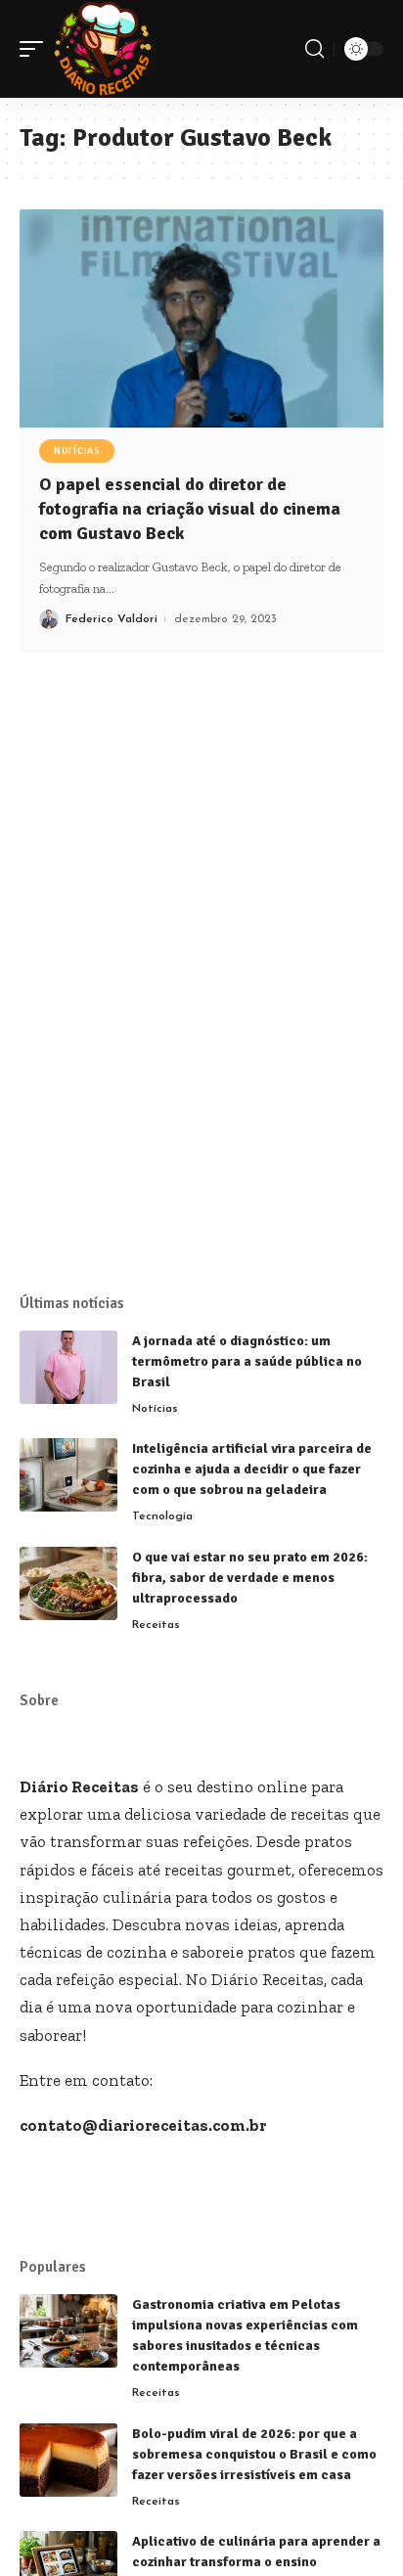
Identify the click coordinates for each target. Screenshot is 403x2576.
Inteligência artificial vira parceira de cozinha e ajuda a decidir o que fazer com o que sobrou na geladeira (252, 1469)
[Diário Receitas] (103, 49)
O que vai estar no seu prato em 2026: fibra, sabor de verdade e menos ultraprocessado (250, 1578)
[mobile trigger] (36, 49)
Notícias (77, 451)
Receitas (156, 1625)
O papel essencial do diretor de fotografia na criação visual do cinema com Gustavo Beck (190, 509)
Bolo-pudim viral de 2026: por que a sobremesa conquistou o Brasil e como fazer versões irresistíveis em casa (254, 2454)
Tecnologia (162, 1516)
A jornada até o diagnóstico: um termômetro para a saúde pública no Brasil (247, 1361)
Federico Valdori (112, 619)
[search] (314, 49)
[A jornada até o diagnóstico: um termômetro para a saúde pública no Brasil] (68, 1367)
